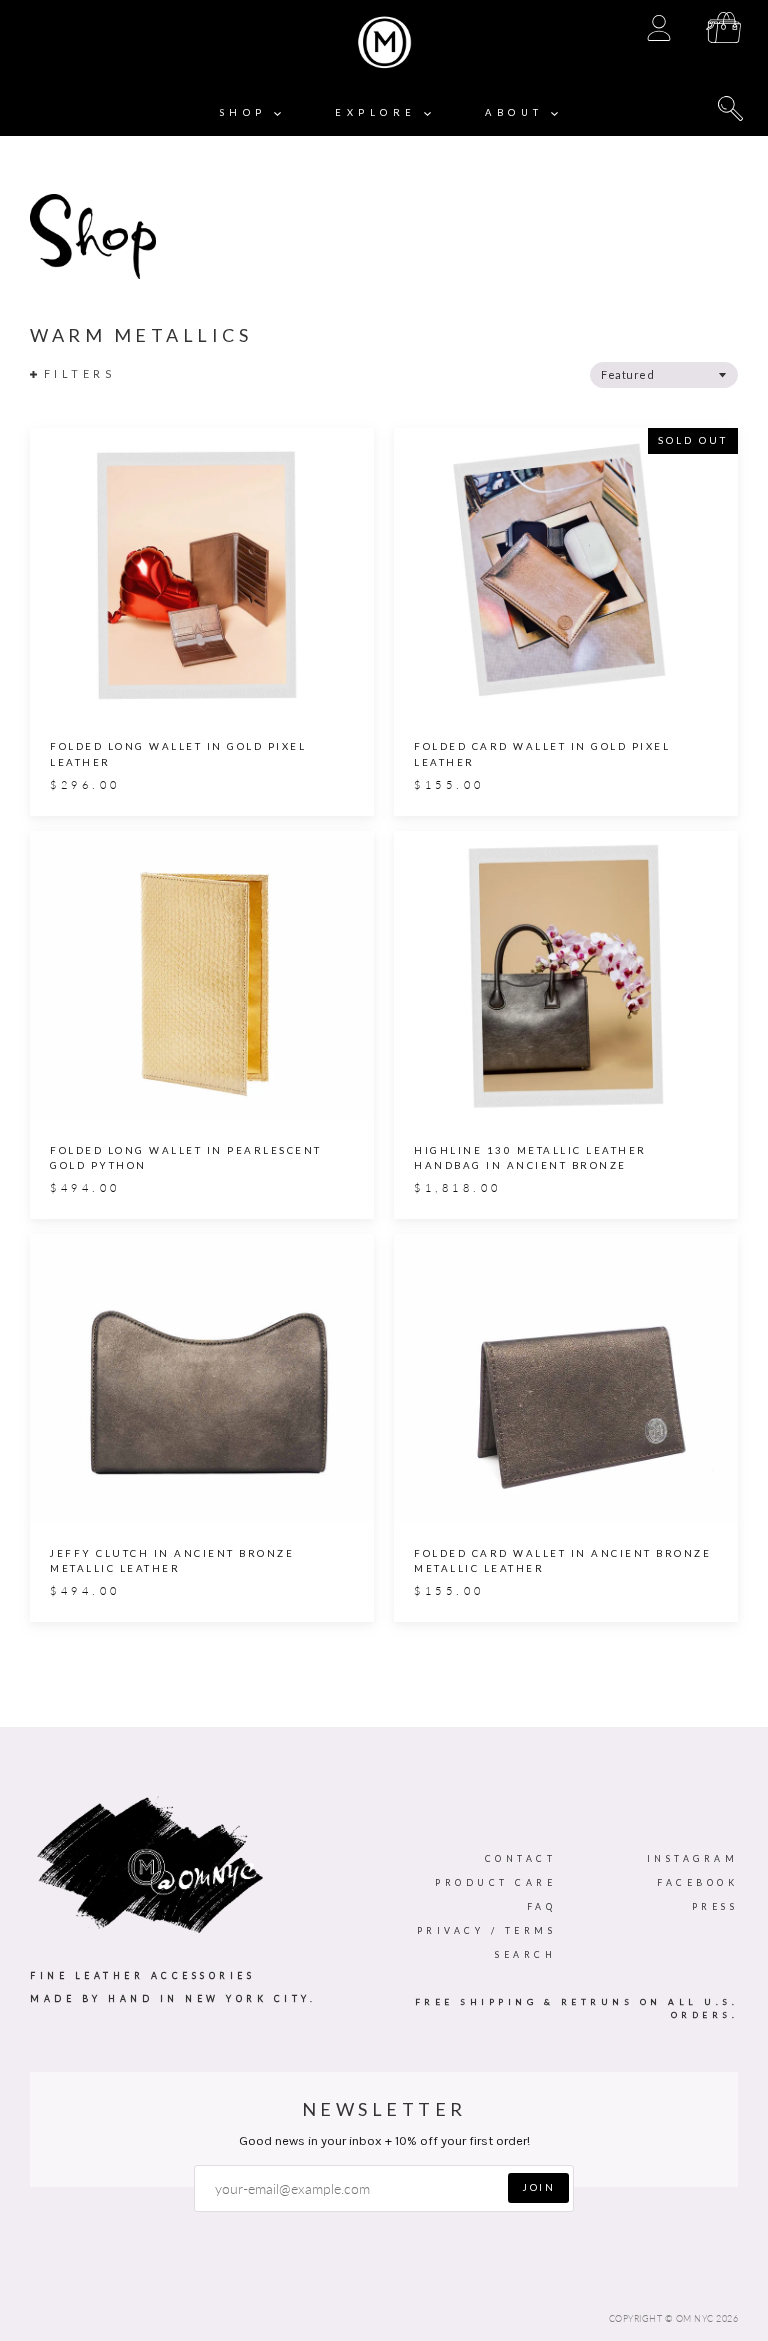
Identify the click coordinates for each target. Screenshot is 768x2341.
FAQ (542, 1906)
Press (715, 1906)
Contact (521, 1858)
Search (525, 1954)
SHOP (247, 112)
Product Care (495, 1882)
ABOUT (518, 112)
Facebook (697, 1882)
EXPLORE (379, 112)
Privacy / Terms (487, 1930)
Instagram (693, 1858)
